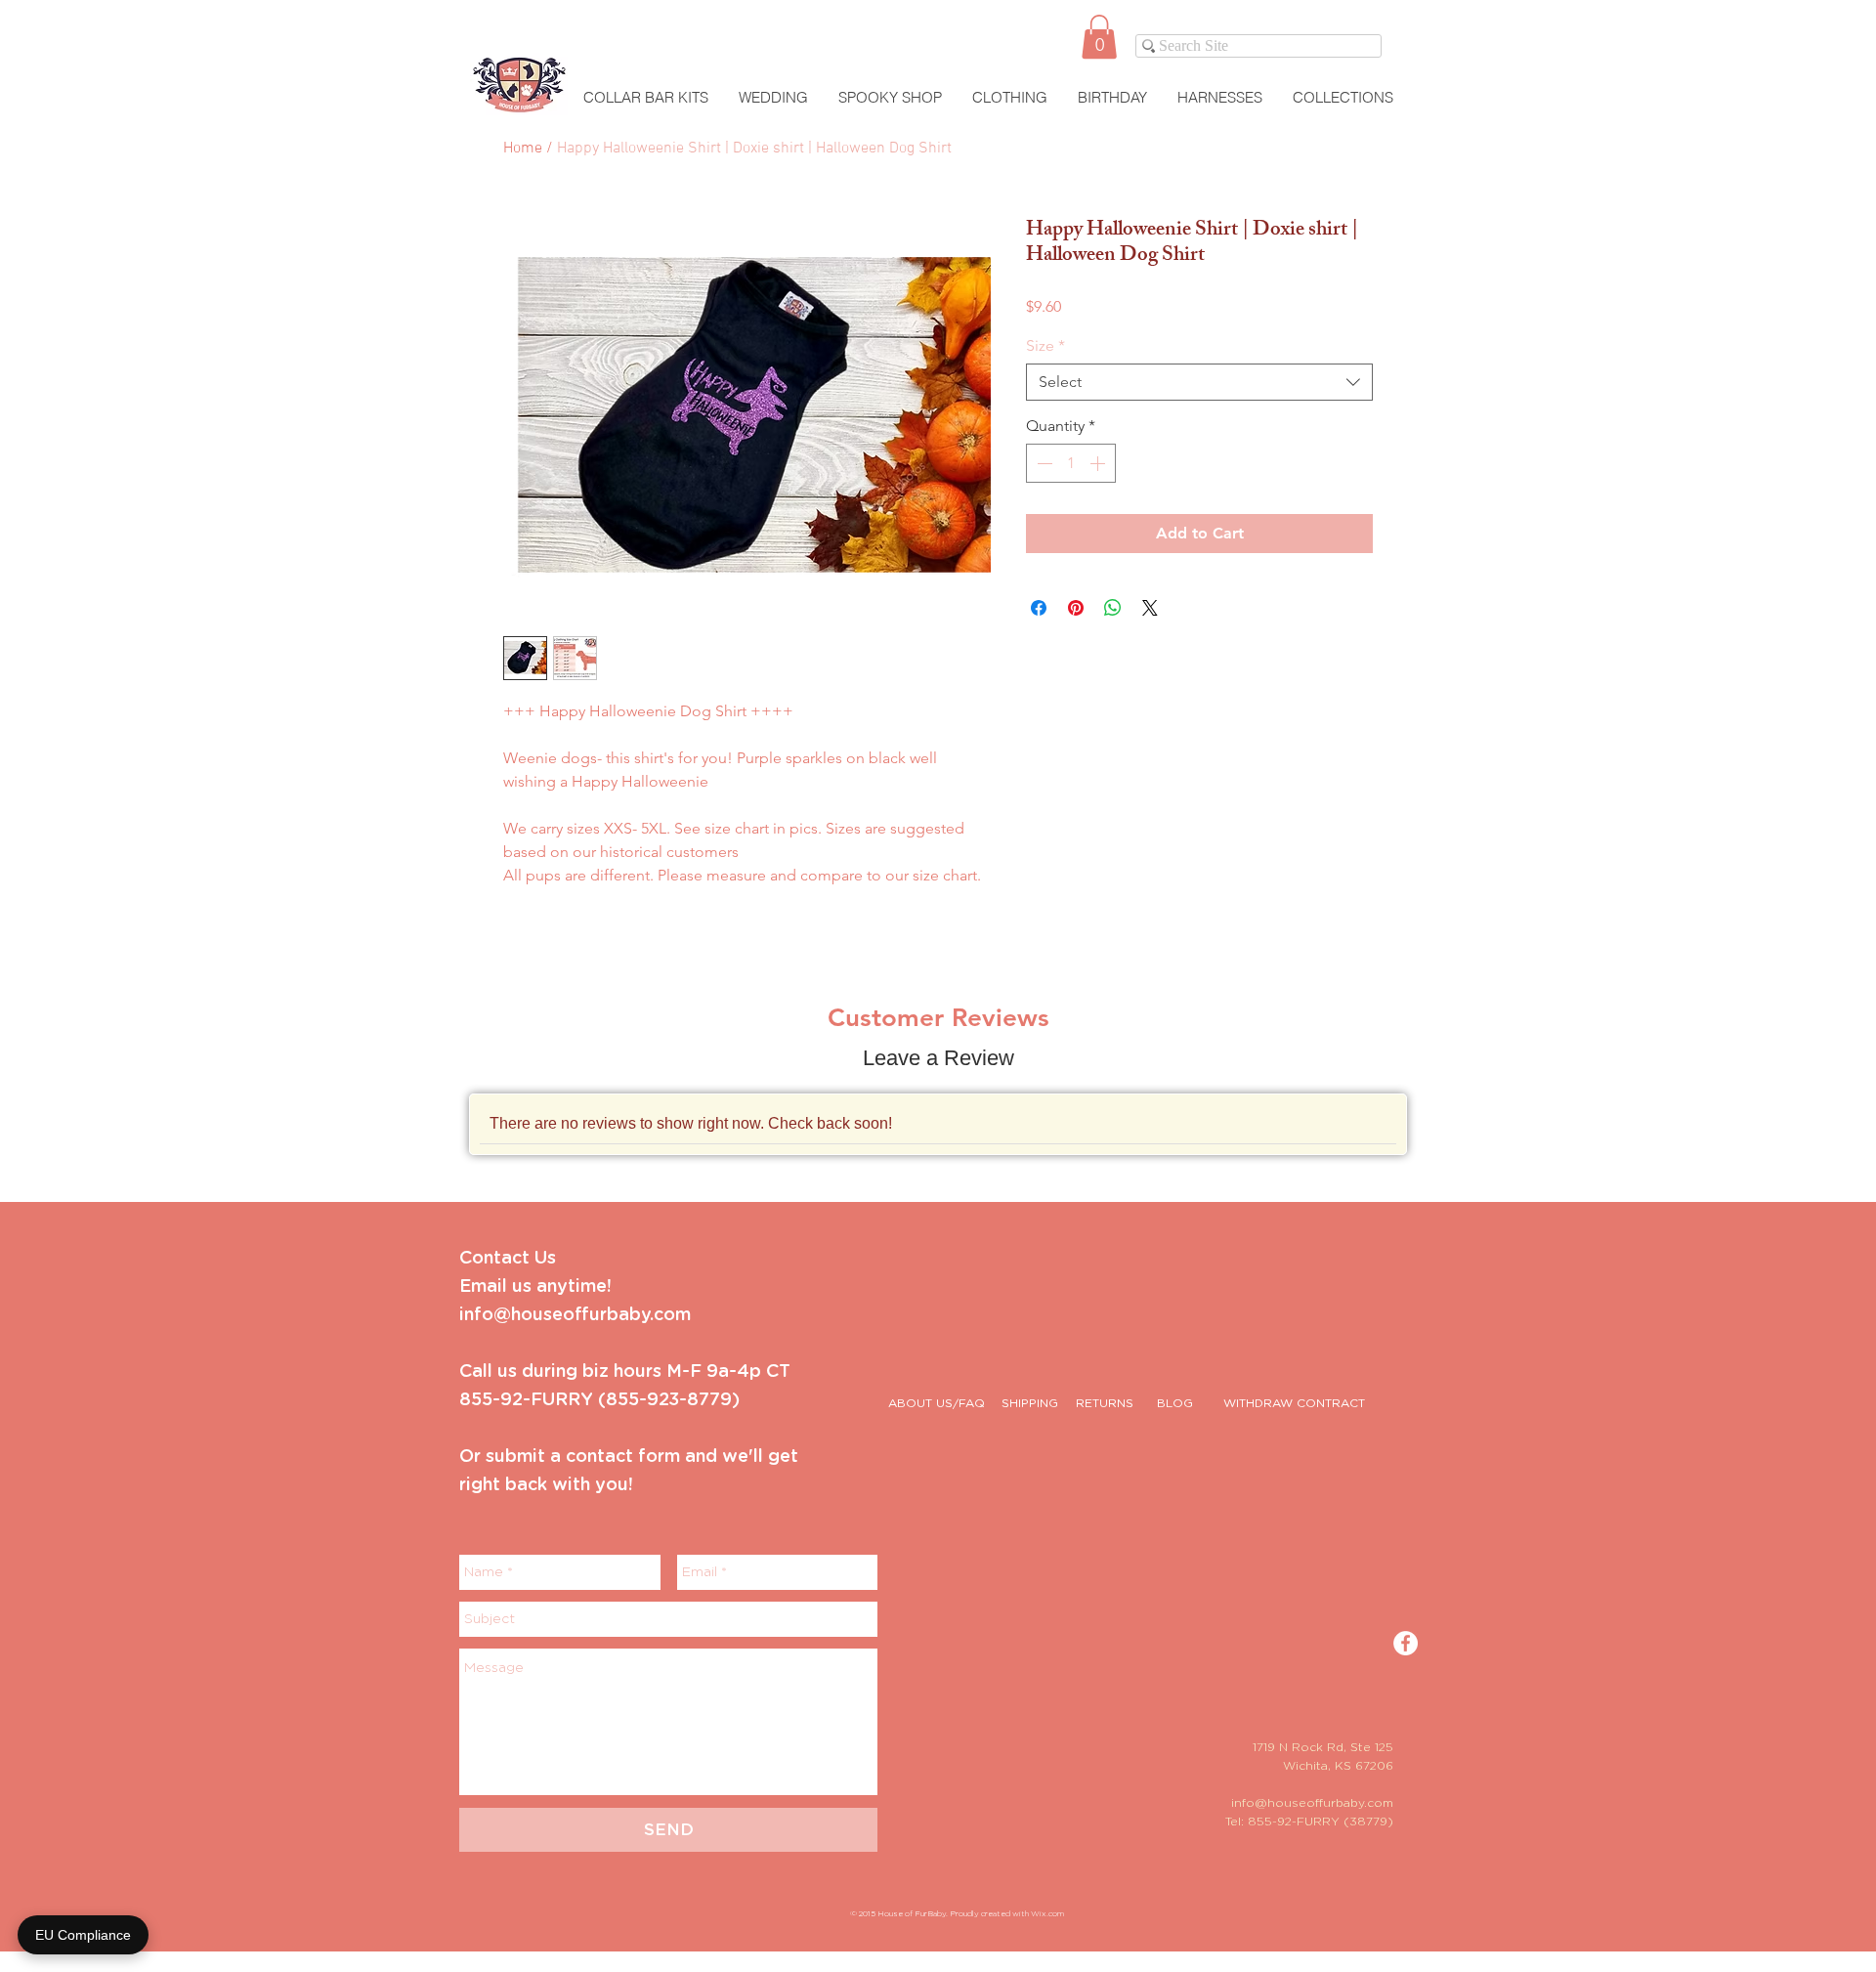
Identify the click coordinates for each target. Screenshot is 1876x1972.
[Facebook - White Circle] (1406, 1643)
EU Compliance (83, 1935)
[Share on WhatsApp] (1113, 608)
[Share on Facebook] (1039, 608)
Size (1045, 345)
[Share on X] (1150, 608)
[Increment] (1099, 463)
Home (523, 149)
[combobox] (1199, 382)
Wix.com (1047, 1914)
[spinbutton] (1071, 463)
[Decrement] (1043, 463)
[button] (1099, 37)
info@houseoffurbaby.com (1312, 1803)
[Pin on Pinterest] (1076, 608)
